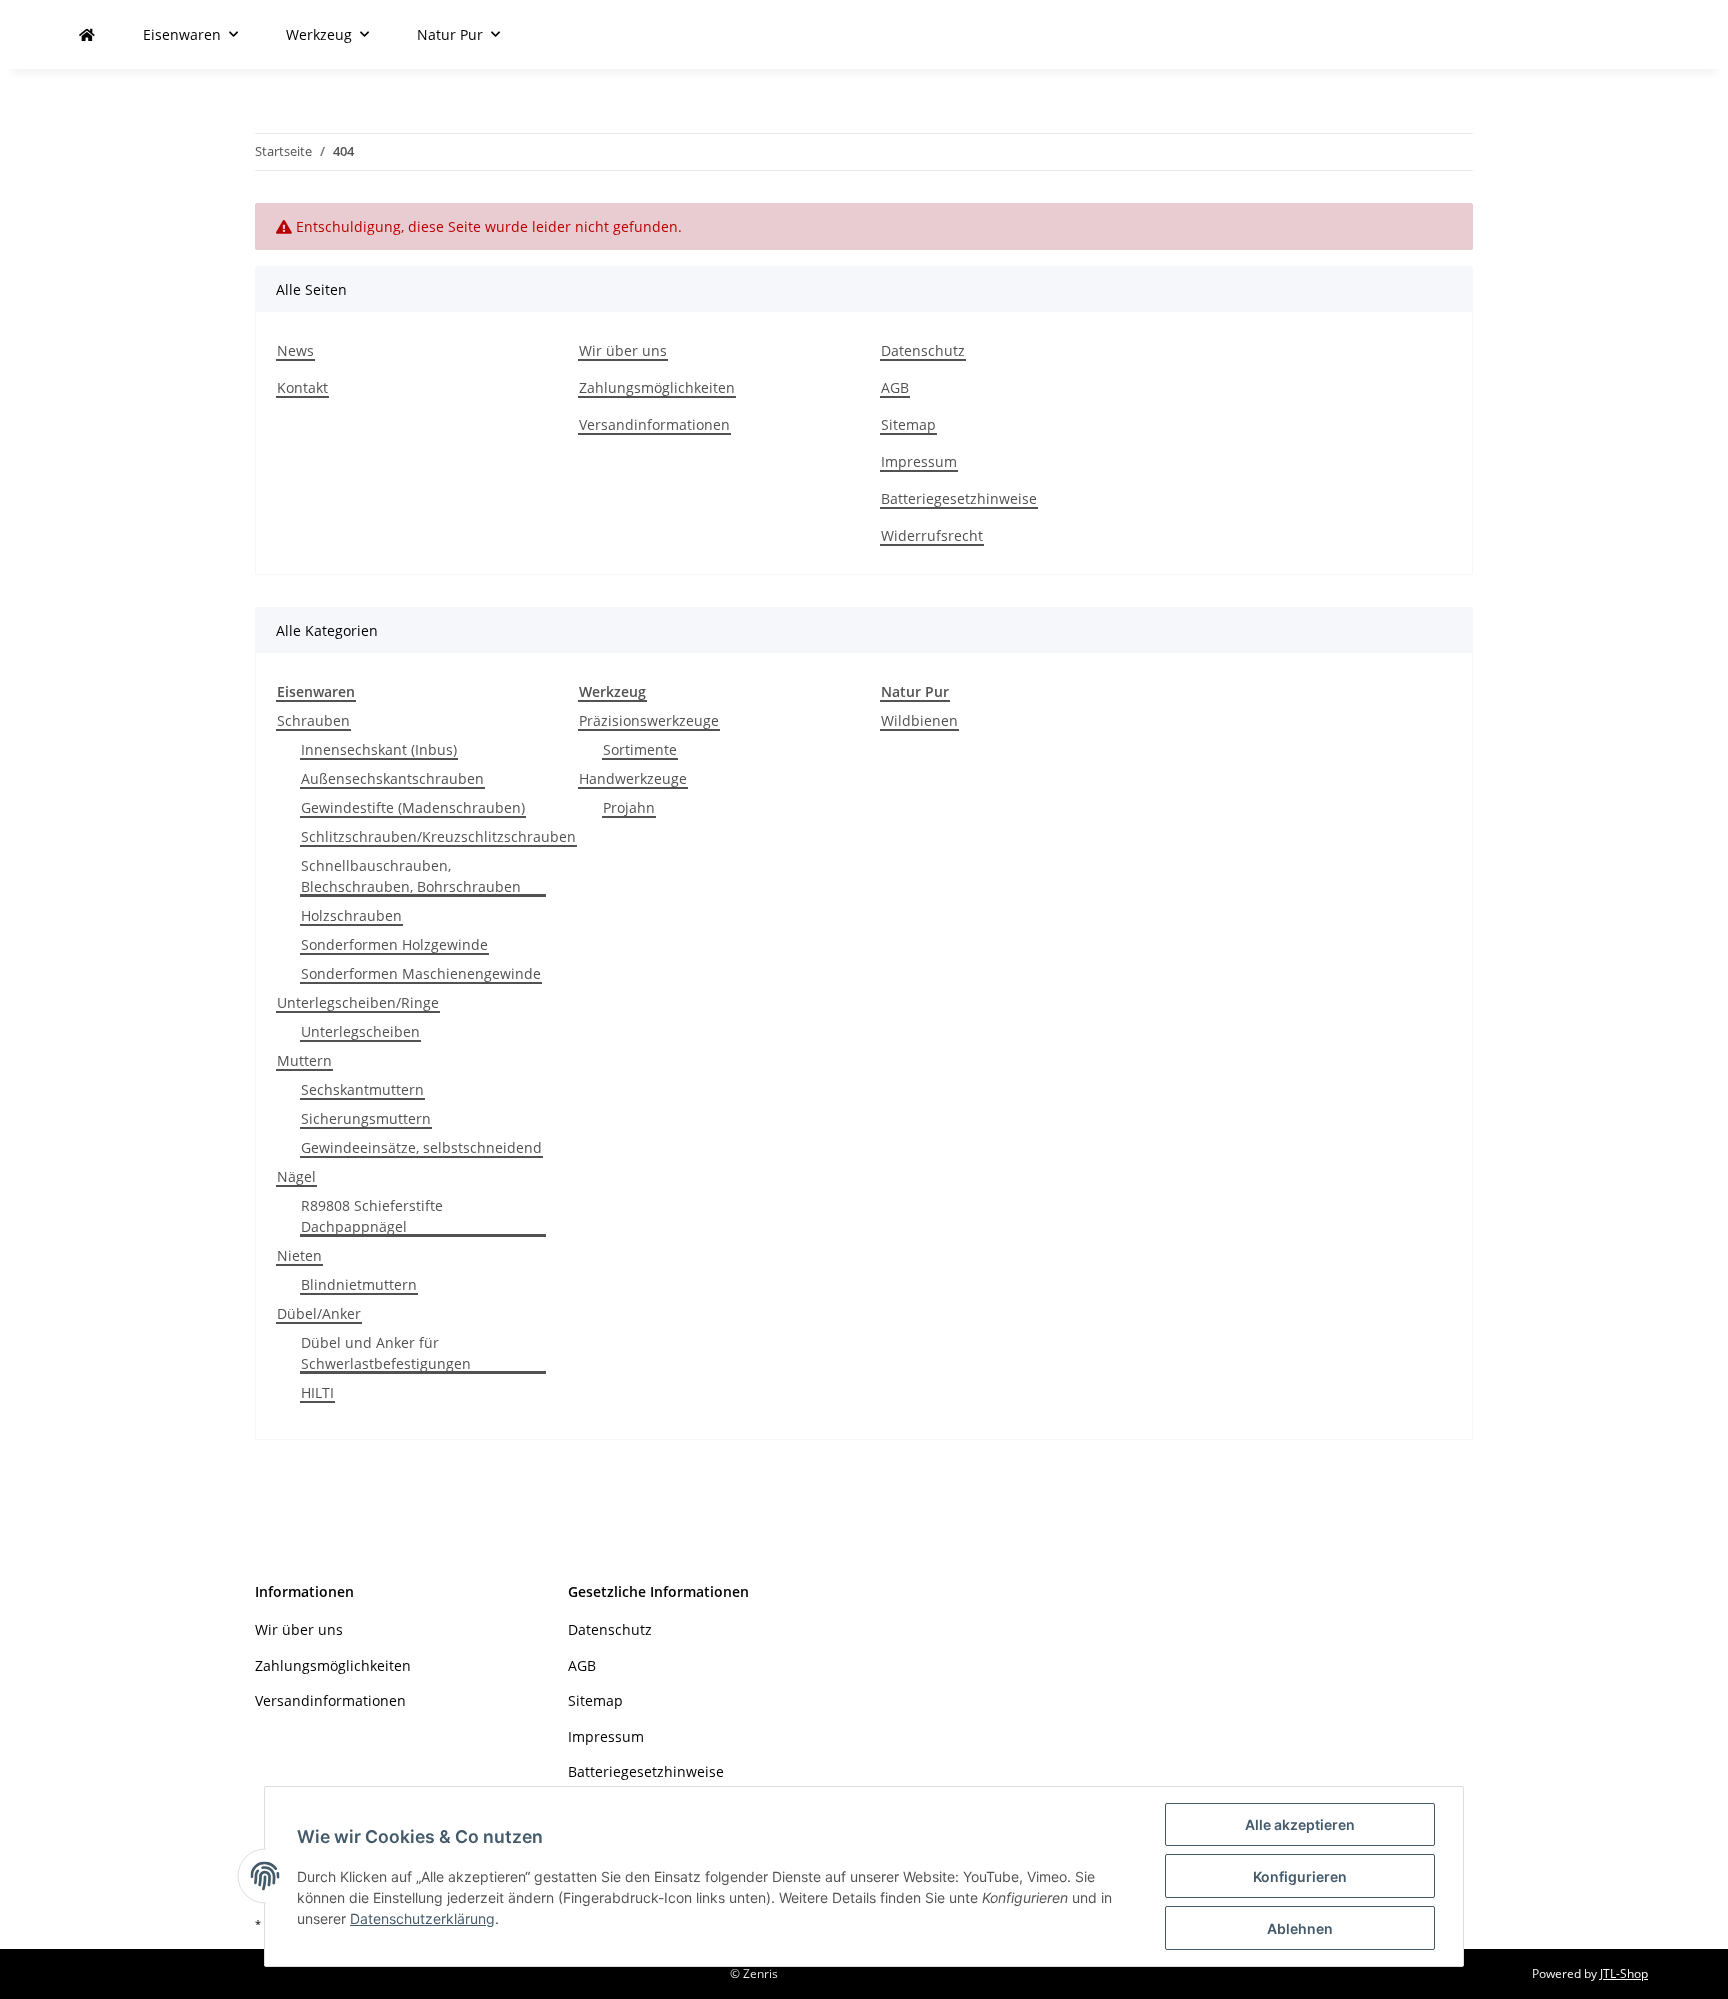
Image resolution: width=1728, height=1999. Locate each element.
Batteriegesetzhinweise (959, 498)
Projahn (629, 807)
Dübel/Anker (319, 1313)
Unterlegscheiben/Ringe (358, 1002)
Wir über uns (623, 350)
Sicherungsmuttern (366, 1118)
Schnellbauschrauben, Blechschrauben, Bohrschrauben (411, 876)
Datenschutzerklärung (422, 1918)
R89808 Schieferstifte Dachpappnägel (372, 1216)
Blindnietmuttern (359, 1284)
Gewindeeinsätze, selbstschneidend (421, 1147)
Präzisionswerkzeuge (649, 720)
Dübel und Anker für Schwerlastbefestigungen (386, 1353)
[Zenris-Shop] (87, 34)
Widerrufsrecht (932, 535)
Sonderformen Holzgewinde (394, 944)
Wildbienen (919, 720)
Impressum (919, 461)
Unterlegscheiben (360, 1031)
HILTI (317, 1392)
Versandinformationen (654, 424)
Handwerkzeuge (633, 778)
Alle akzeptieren (1300, 1824)
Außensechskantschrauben (392, 778)
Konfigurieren (1300, 1876)
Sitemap (908, 424)
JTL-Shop (1624, 1973)
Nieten (299, 1255)
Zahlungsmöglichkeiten (657, 387)
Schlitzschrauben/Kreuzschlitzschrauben (438, 836)
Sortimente (640, 749)
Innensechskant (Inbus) (379, 749)
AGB (895, 387)
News (295, 350)
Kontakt (302, 387)
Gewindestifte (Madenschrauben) (413, 807)
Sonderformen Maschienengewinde (421, 973)
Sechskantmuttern (362, 1089)
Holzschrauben (351, 915)
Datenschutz (923, 350)
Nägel (296, 1176)
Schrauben (313, 720)
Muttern (304, 1060)
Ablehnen (1300, 1928)
